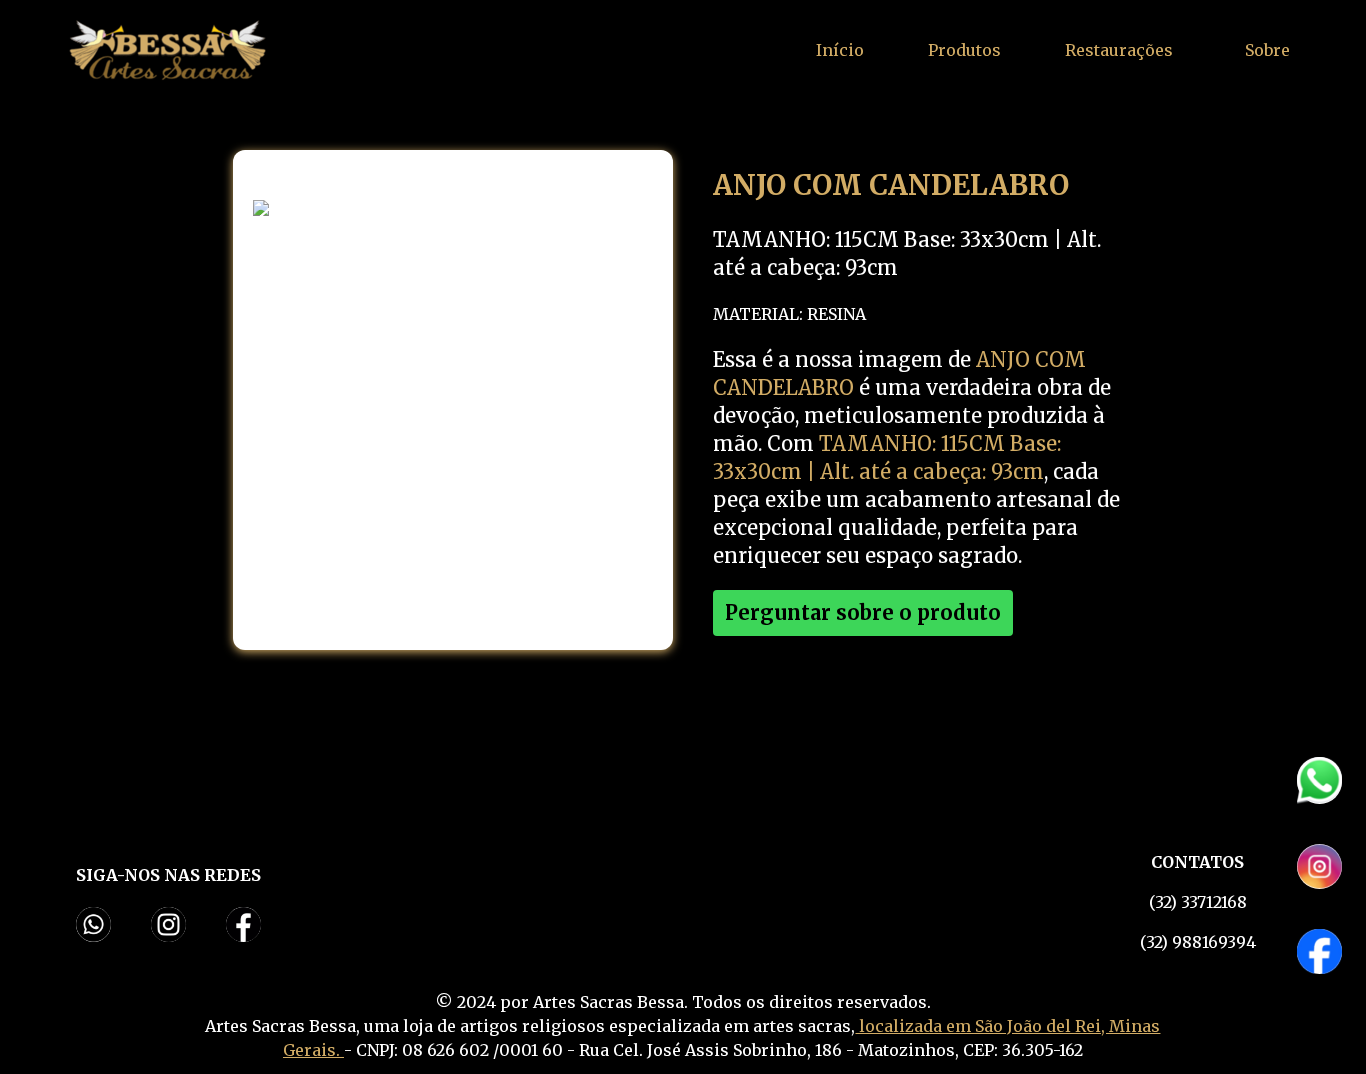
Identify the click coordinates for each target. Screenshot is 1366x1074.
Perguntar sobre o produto (863, 612)
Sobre (1267, 50)
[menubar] (964, 50)
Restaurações (1119, 50)
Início (840, 50)
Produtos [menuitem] (964, 50)
